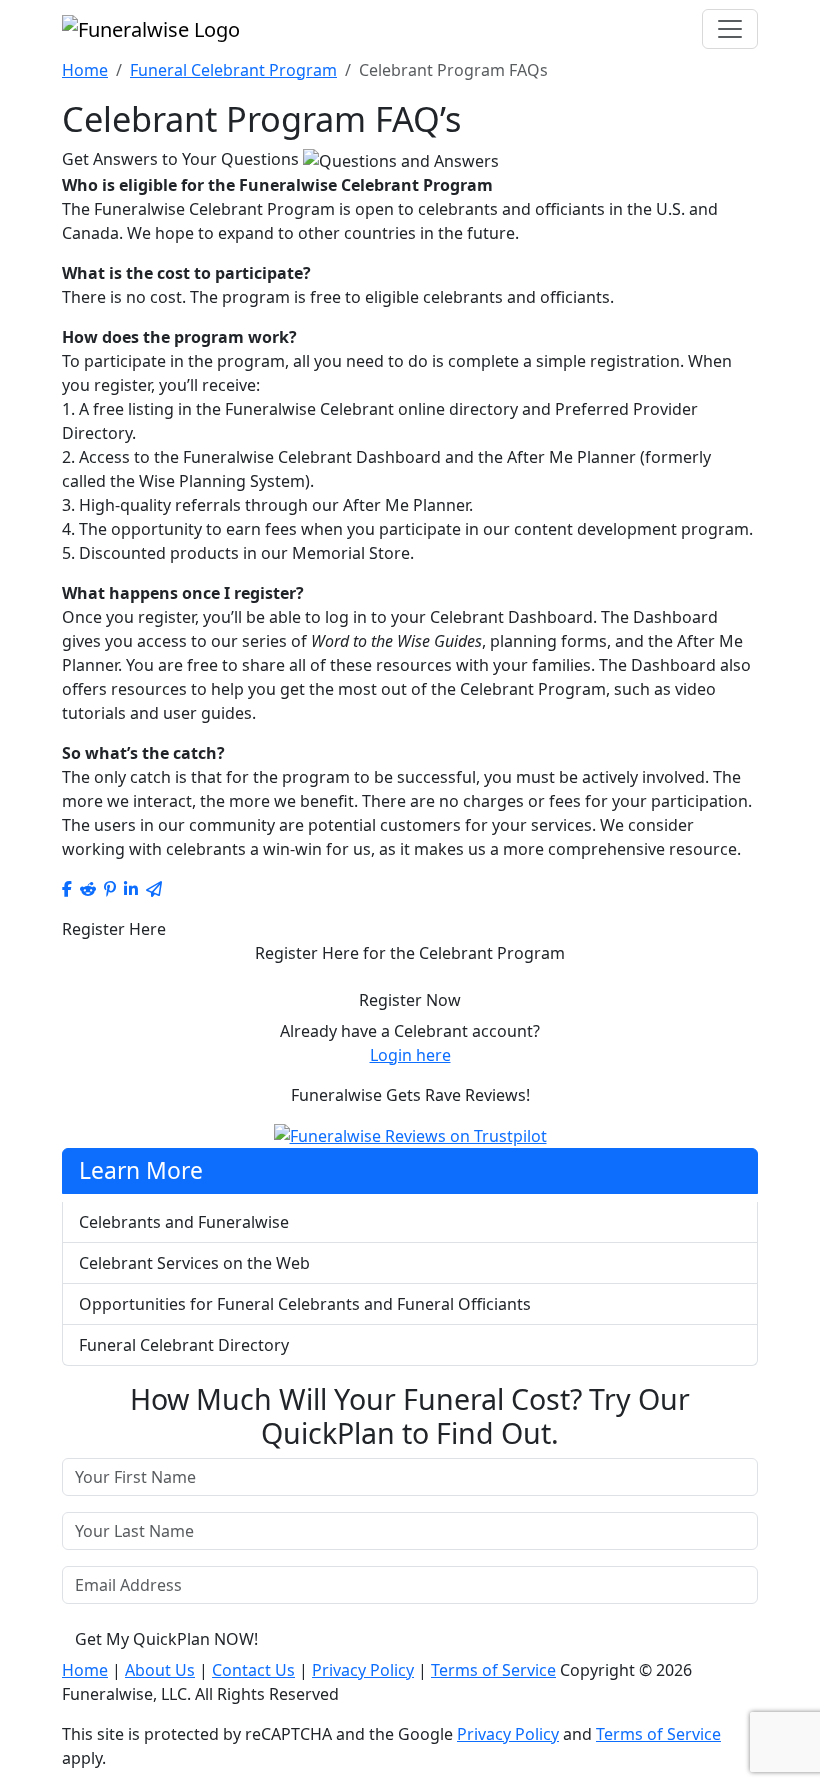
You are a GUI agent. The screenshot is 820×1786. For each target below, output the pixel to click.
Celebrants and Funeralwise (184, 1222)
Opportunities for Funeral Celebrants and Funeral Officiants (305, 1304)
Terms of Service (493, 1670)
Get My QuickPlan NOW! (166, 1639)
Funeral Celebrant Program (233, 70)
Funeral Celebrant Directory (184, 1345)
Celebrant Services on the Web (194, 1263)
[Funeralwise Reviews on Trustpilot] (410, 1135)
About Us (160, 1670)
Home (85, 70)
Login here (410, 1055)
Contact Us (253, 1670)
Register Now (410, 1000)
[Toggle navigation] (730, 29)
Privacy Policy (363, 1670)
